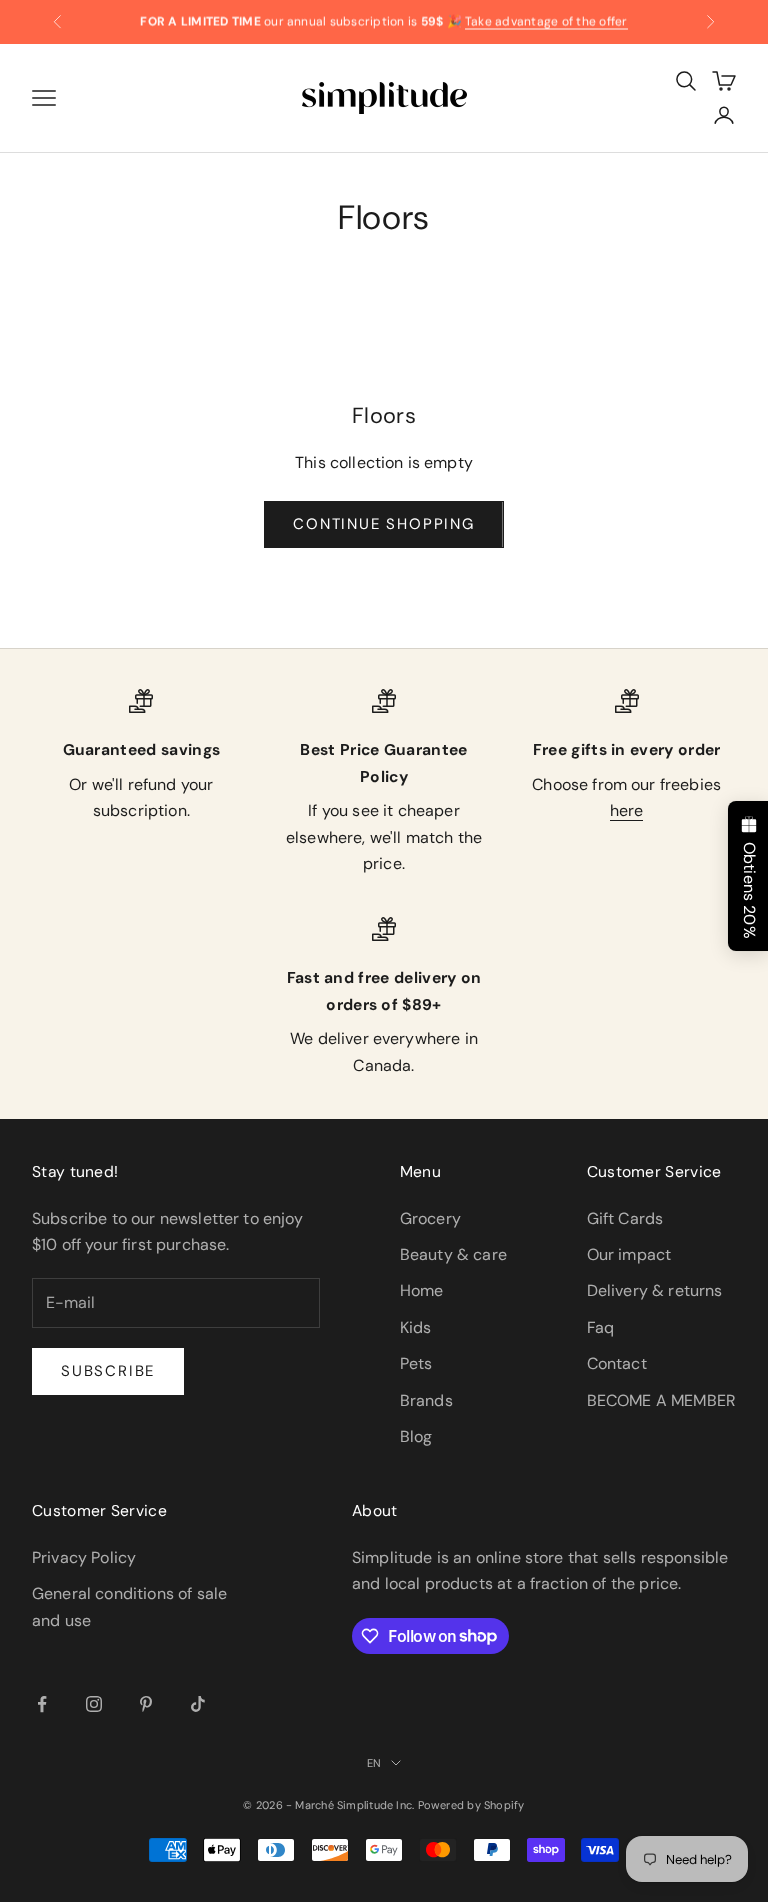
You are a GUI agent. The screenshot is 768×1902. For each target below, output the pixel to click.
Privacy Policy (84, 1557)
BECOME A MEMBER (661, 1400)
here (627, 810)
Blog (416, 1436)
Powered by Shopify (471, 1805)
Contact (617, 1363)
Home (422, 1290)
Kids (416, 1327)
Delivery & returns (655, 1290)
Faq (600, 1327)
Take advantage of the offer (546, 21)
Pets (416, 1363)
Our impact (629, 1254)
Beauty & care (453, 1254)
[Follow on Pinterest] (146, 1704)
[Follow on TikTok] (198, 1704)
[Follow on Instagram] (94, 1704)
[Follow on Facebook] (42, 1704)
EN (374, 1763)
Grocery (430, 1218)
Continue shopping (384, 524)
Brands (426, 1400)
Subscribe (108, 1371)
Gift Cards (625, 1218)
